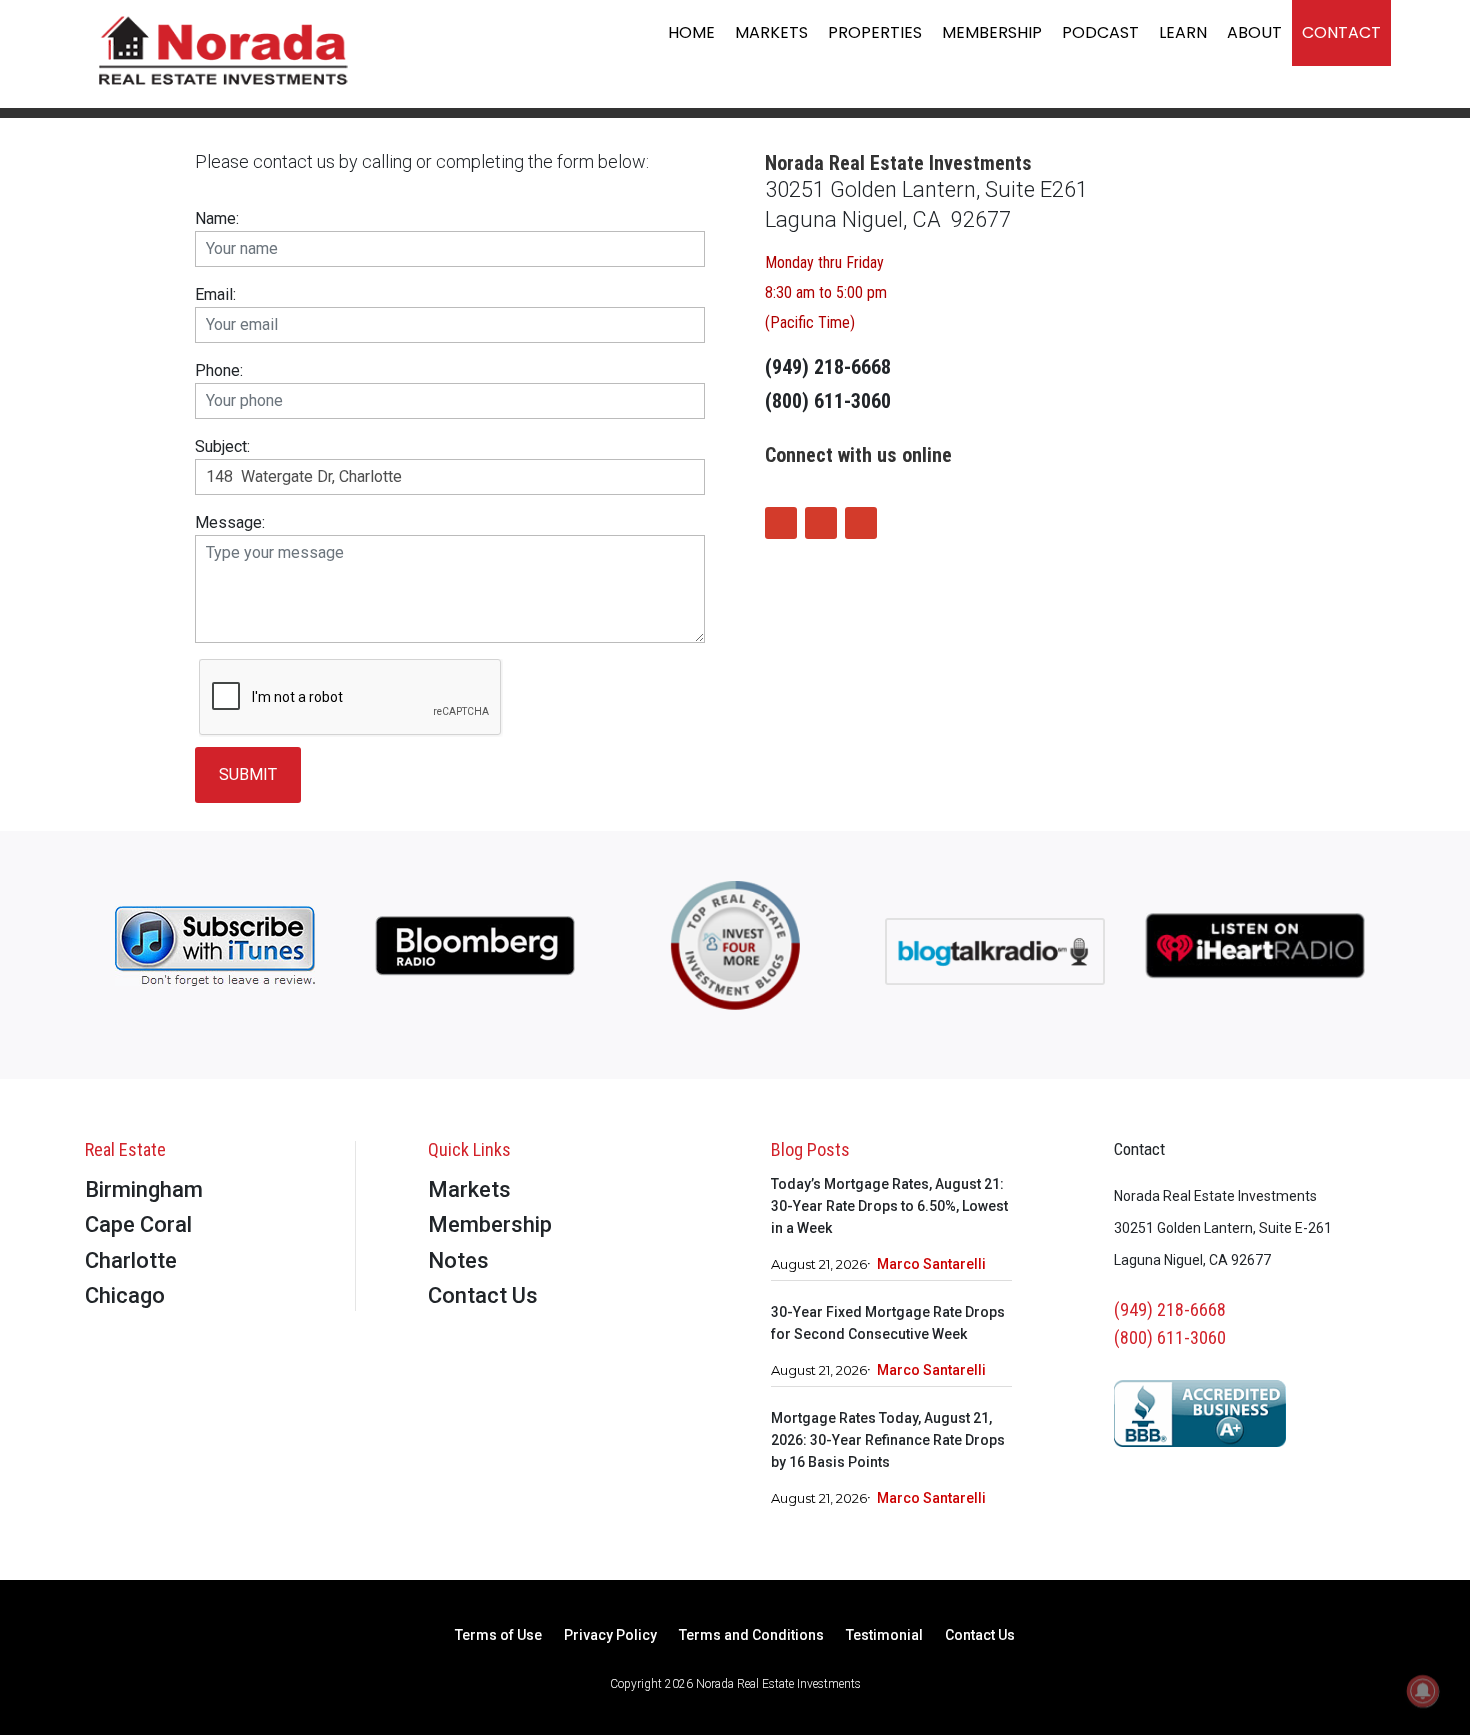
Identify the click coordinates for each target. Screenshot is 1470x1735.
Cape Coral (138, 1224)
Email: (215, 294)
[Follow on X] (821, 523)
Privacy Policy (610, 1635)
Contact (1341, 32)
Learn (1183, 32)
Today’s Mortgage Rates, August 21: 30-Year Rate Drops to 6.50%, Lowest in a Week (889, 1206)
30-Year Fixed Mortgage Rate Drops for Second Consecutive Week (888, 1323)
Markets (771, 32)
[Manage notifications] (1423, 1691)
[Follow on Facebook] (781, 523)
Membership (992, 32)
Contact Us (483, 1295)
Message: (230, 522)
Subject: (222, 446)
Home (691, 32)
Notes (458, 1260)
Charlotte (131, 1260)
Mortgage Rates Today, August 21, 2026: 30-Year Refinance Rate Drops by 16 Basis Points (888, 1440)
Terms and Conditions (751, 1635)
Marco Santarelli (931, 1264)
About (1254, 32)
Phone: (219, 370)
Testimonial (884, 1635)
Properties (875, 32)
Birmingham (144, 1189)
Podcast (1100, 32)
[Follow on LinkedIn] (861, 523)
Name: (217, 218)
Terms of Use (498, 1635)
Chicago (125, 1295)
